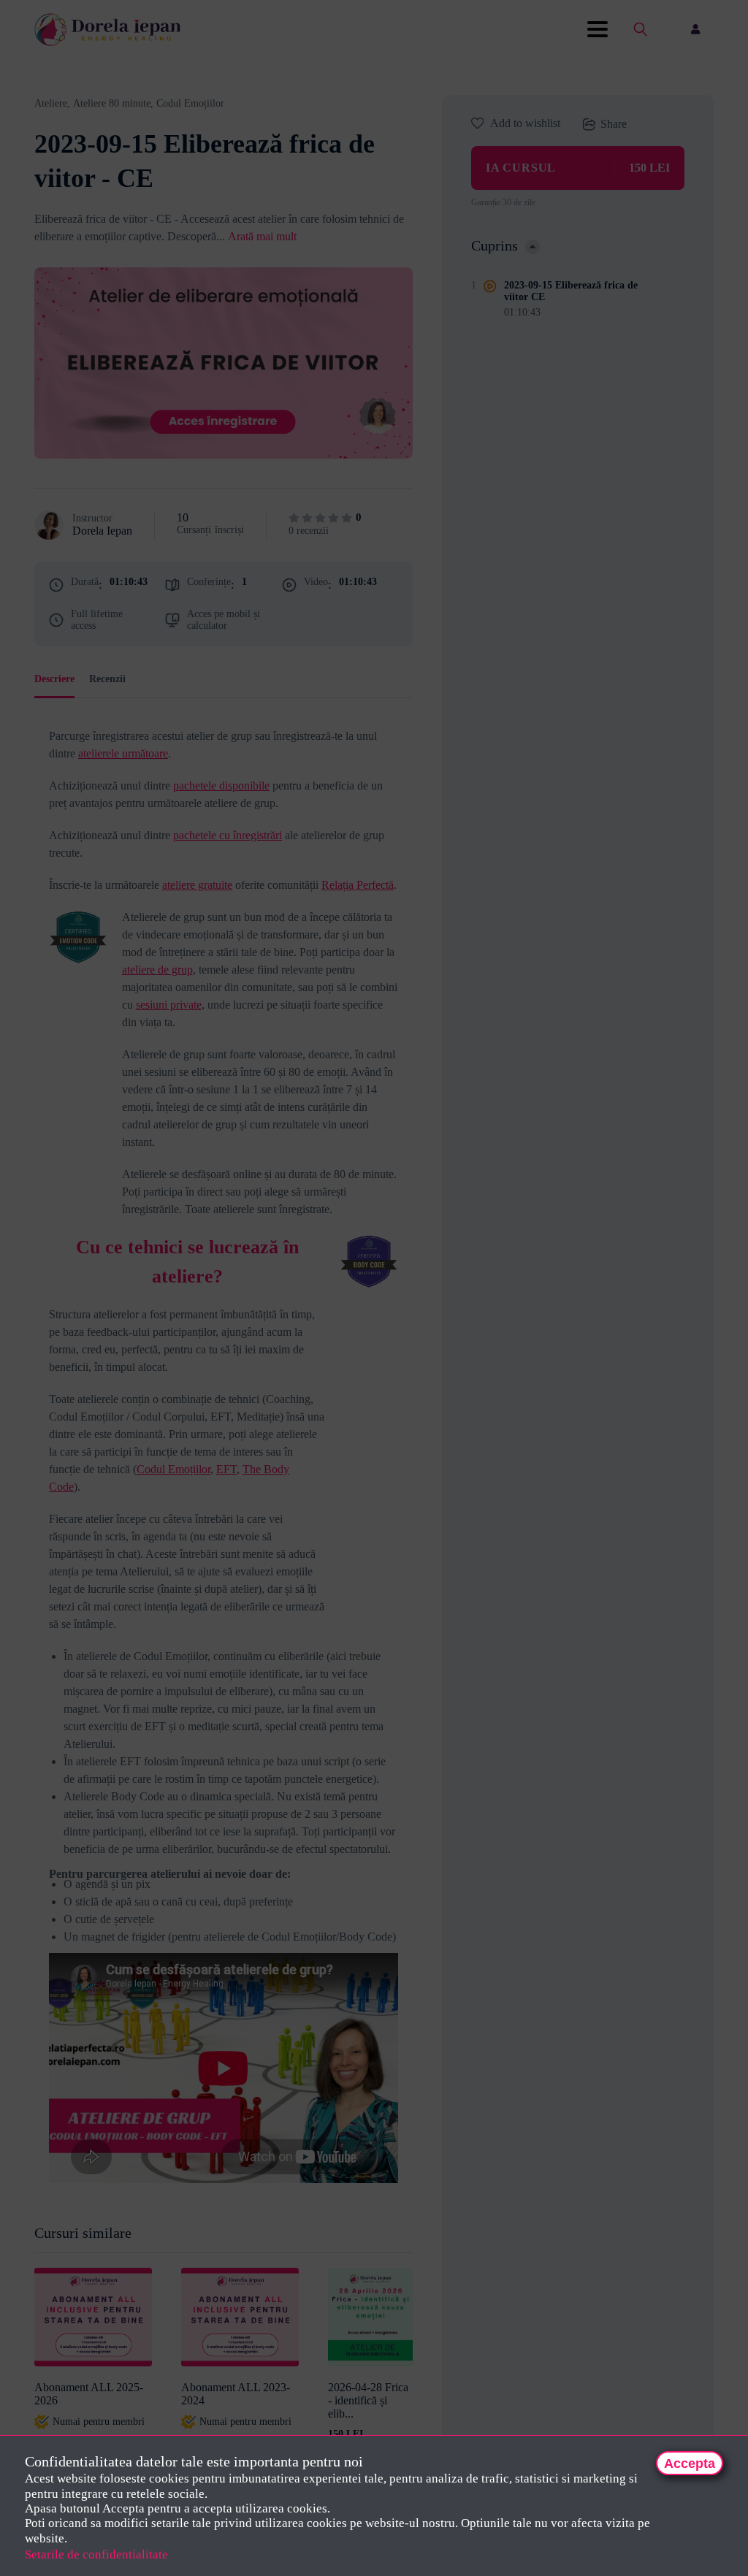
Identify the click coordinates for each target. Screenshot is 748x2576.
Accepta (690, 2464)
